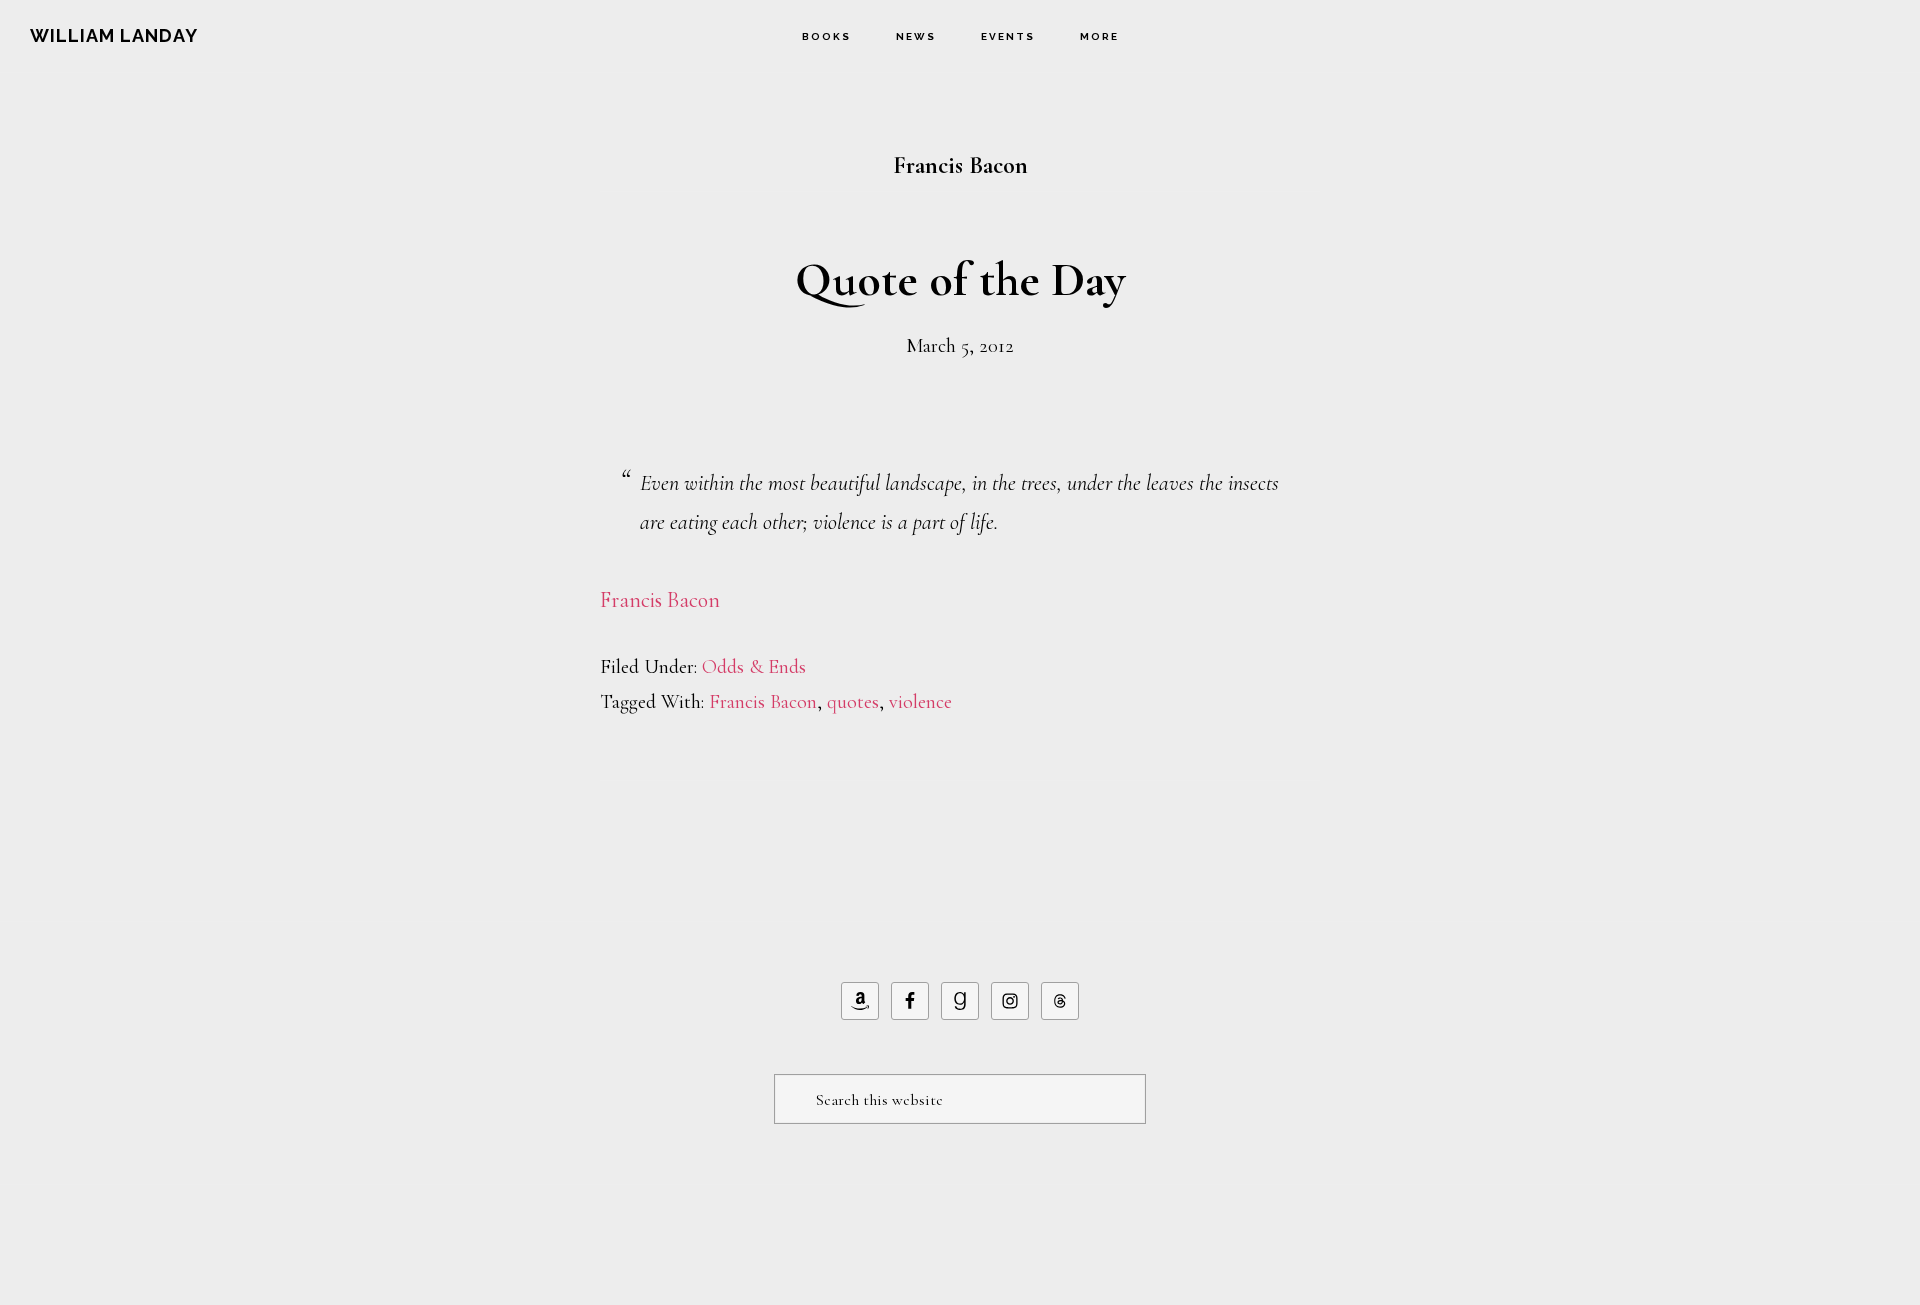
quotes (853, 702)
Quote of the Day (960, 280)
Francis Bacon (660, 600)
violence (920, 702)
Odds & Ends (754, 667)
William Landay (114, 35)
